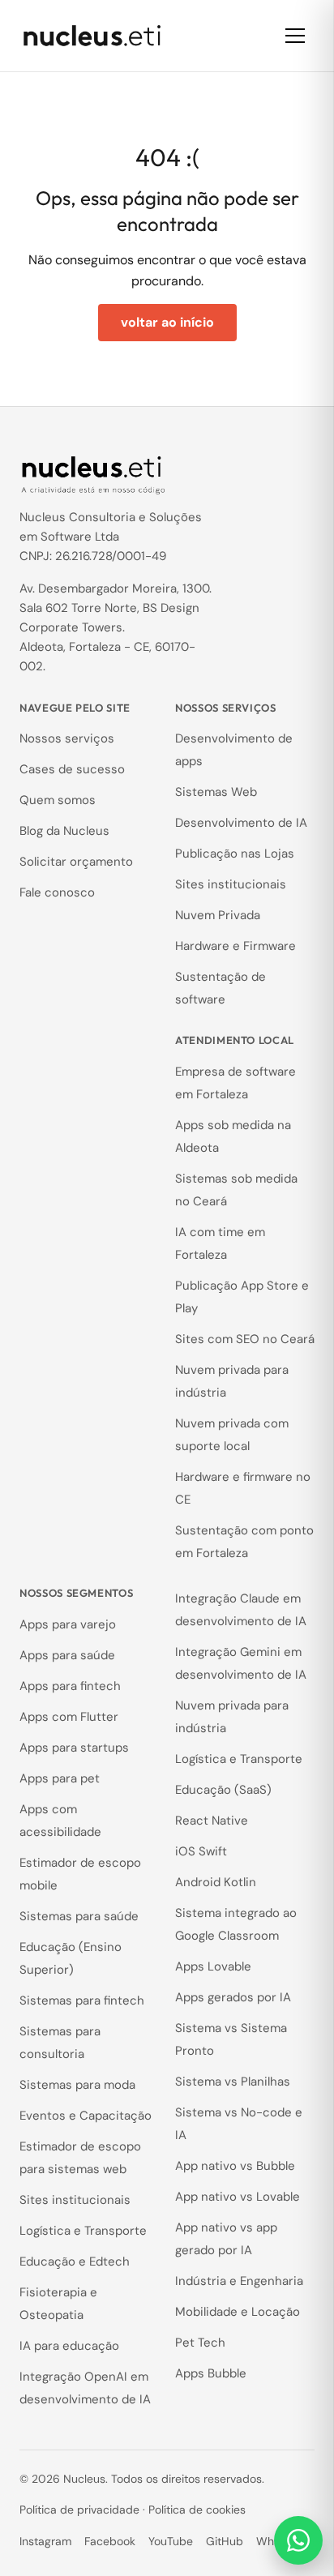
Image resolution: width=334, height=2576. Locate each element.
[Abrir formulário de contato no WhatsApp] (298, 2540)
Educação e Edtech (75, 2261)
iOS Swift (201, 1851)
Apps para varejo (68, 1624)
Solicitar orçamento (76, 862)
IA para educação (69, 2346)
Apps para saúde (67, 1655)
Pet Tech (200, 2343)
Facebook (110, 2541)
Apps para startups (74, 1748)
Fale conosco (57, 892)
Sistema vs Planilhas (233, 2082)
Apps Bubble (211, 2373)
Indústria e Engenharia (239, 2281)
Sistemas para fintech (82, 2000)
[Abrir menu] (295, 36)
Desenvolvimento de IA (241, 823)
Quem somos (58, 800)
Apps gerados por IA (233, 1997)
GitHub (225, 2541)
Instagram (45, 2541)
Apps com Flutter (69, 1717)
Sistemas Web (216, 792)
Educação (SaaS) (223, 1790)
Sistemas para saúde (79, 1916)
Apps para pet (60, 1778)
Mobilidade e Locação (238, 2312)
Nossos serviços (67, 738)
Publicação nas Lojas (235, 854)
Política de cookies (197, 2510)
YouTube (171, 2541)
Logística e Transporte (83, 2231)
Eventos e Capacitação (86, 2116)
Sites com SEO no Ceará (245, 1339)
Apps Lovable (213, 1966)
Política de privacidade (79, 2510)
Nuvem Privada (218, 915)
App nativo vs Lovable (238, 2197)
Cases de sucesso (72, 769)
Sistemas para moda (77, 2085)
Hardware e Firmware (236, 946)
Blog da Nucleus (64, 831)
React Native (212, 1821)
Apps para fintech (70, 1686)
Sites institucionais (231, 884)
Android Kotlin (216, 1882)
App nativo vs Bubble (235, 2166)
